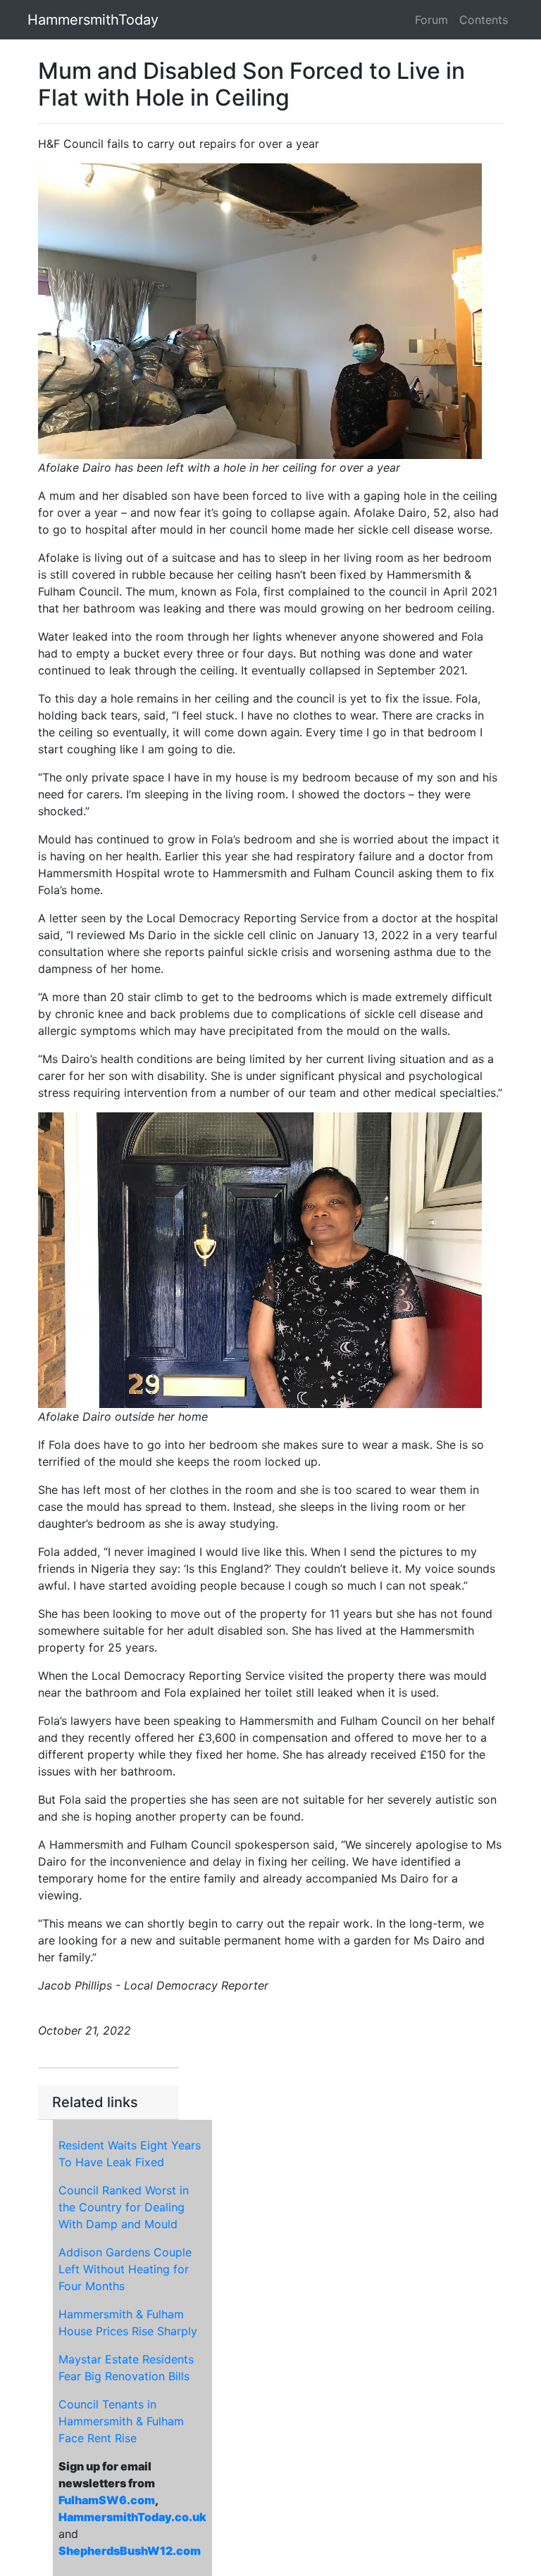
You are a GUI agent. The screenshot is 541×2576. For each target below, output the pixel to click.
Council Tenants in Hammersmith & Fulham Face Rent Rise (121, 2421)
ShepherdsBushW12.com (130, 2551)
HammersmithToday (93, 20)
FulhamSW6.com (107, 2500)
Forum (431, 20)
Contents (484, 20)
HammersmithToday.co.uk (132, 2517)
